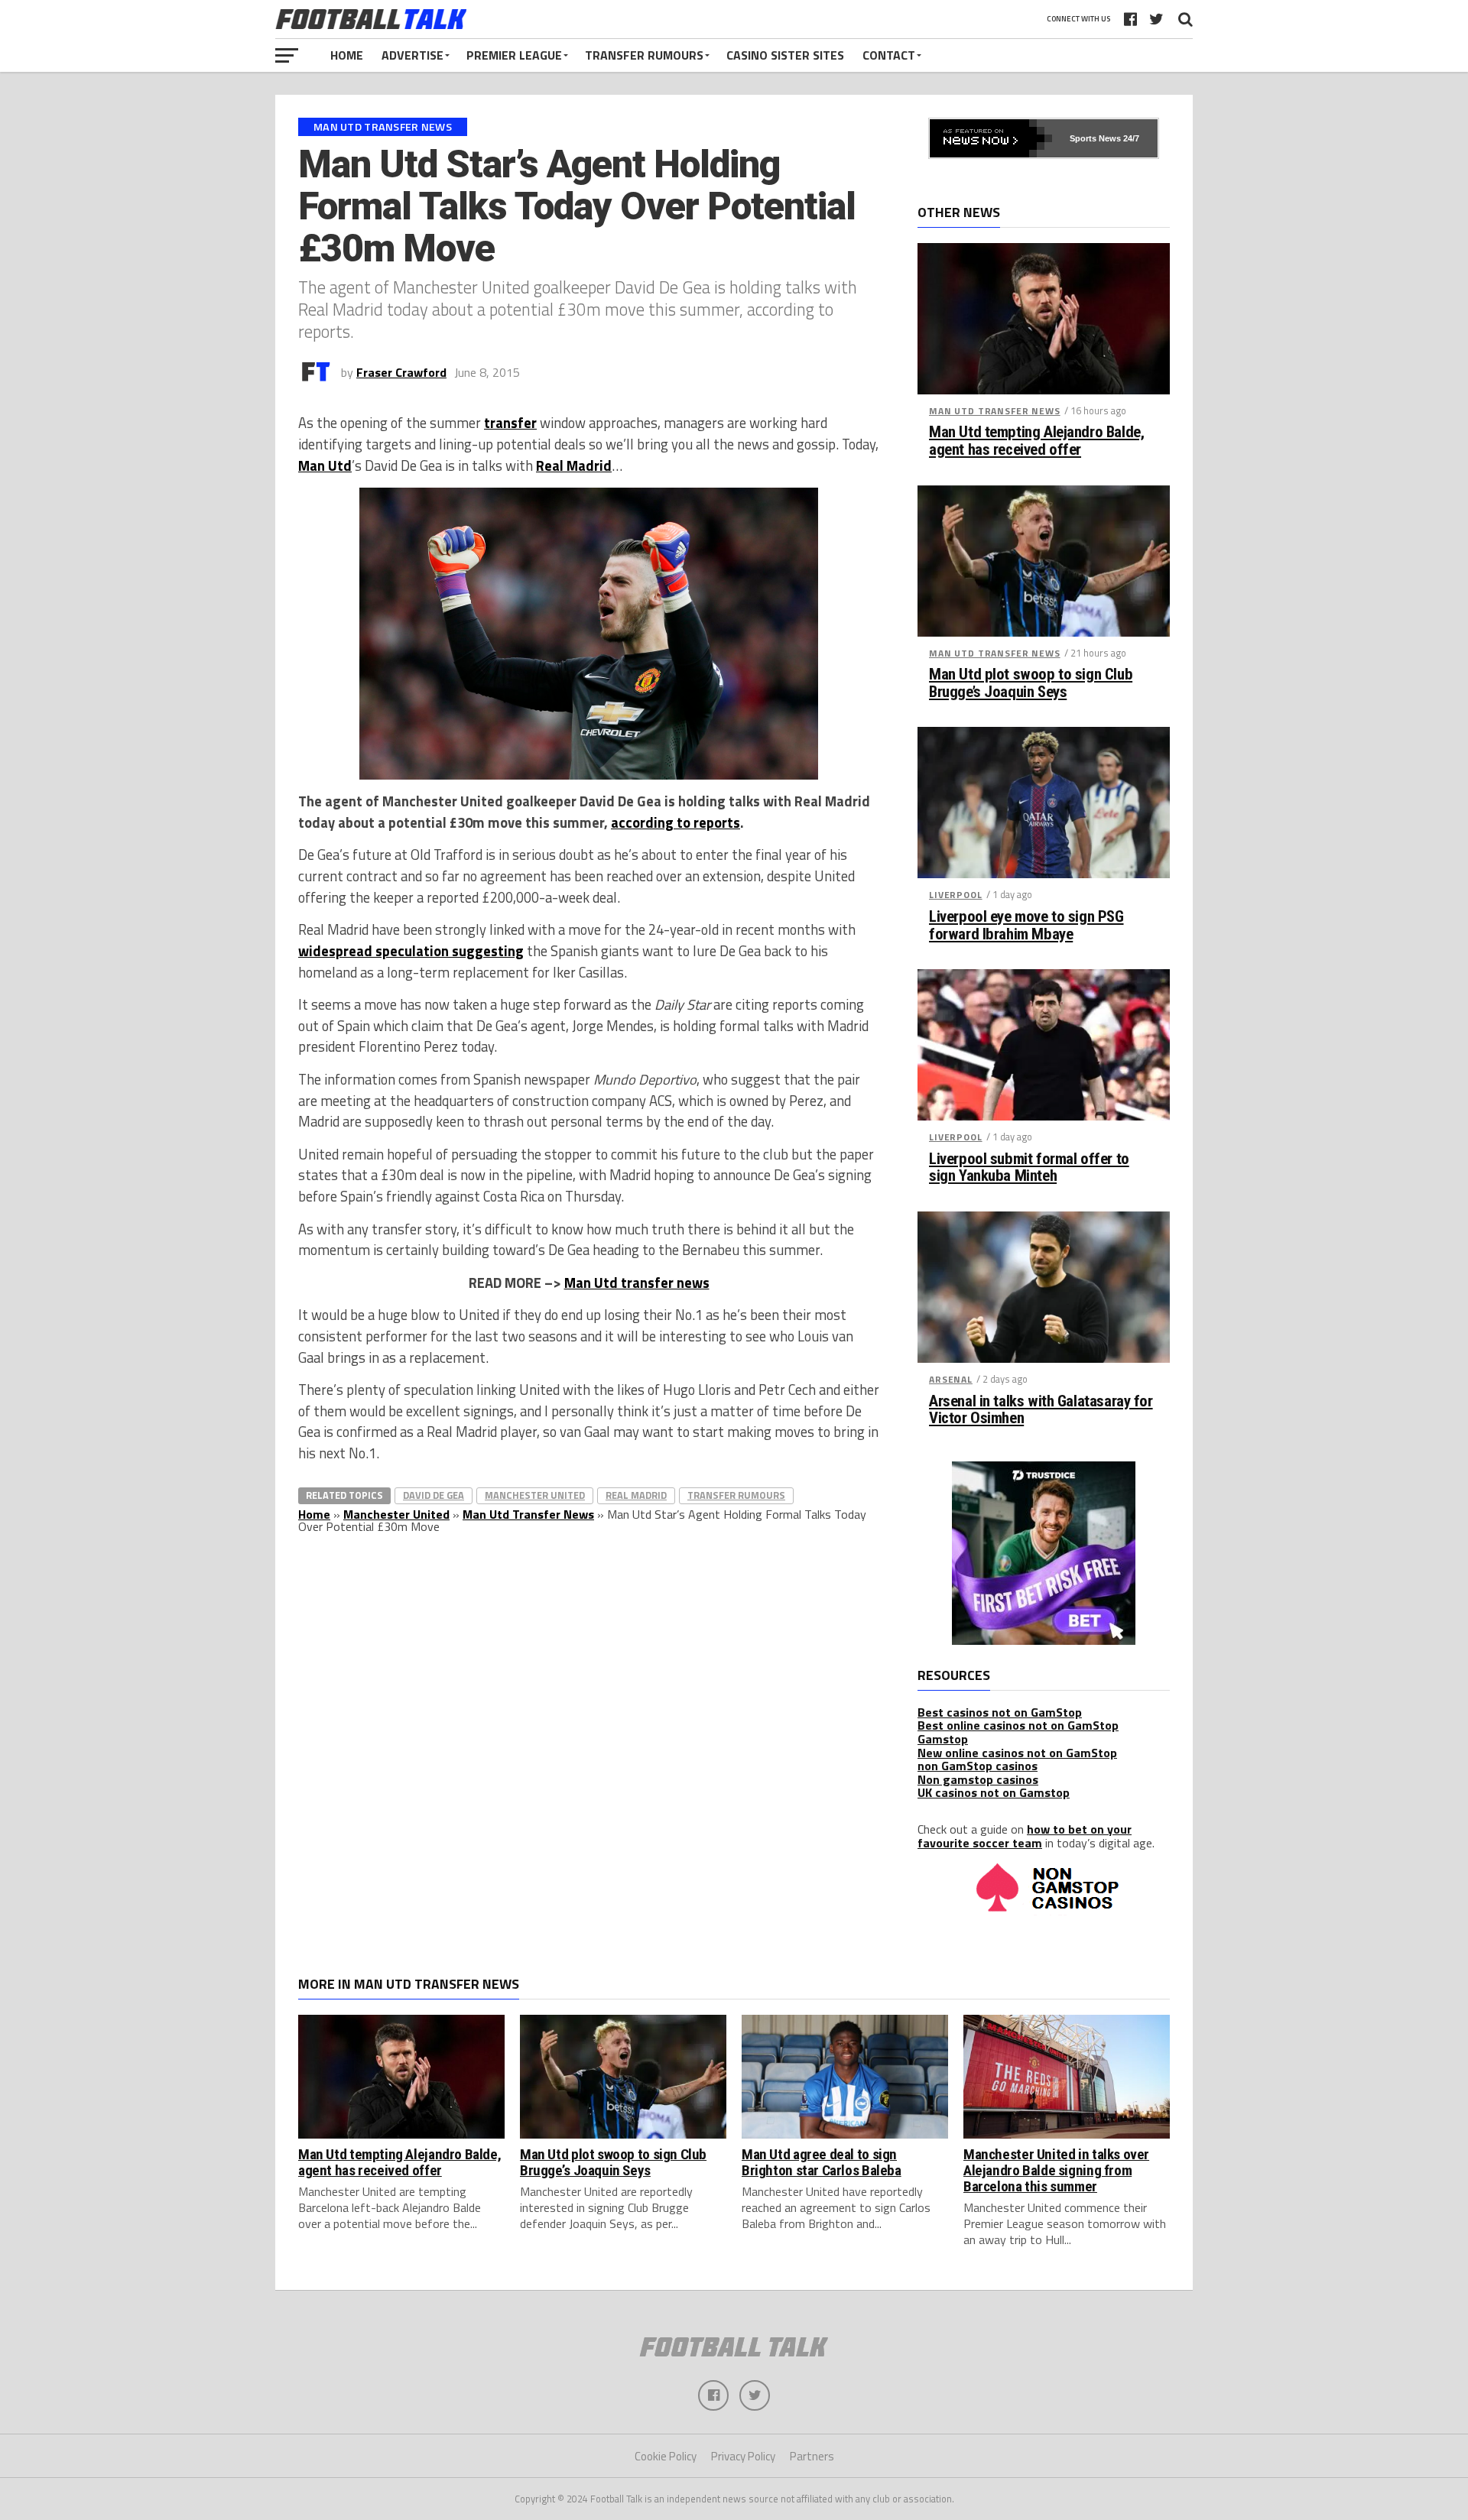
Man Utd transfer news (637, 1283)
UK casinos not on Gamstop (994, 1792)
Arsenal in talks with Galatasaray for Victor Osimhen (1041, 1410)
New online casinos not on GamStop (1017, 1753)
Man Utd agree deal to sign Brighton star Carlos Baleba (822, 2162)
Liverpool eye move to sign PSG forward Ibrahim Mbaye (1026, 926)
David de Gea (434, 1495)
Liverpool (956, 895)
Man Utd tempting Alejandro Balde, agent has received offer (1036, 441)
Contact (889, 55)
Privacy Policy (743, 2456)
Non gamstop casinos (978, 1779)
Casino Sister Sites (785, 55)
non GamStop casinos (978, 1766)
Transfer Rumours (644, 55)
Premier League (514, 55)
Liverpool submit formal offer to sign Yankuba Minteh (1029, 1168)
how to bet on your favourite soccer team (1025, 1836)
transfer (510, 423)
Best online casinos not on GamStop (1018, 1725)
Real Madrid (574, 465)
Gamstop (943, 1739)
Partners (812, 2456)
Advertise (412, 55)
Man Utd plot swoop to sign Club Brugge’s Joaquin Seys (1031, 683)
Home (347, 55)
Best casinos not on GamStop (1000, 1712)
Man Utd (325, 465)
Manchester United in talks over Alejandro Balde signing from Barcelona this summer (1056, 2170)
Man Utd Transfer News (528, 1514)
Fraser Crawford (401, 372)
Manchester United (535, 1495)
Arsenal (951, 1379)
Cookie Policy (666, 2456)
